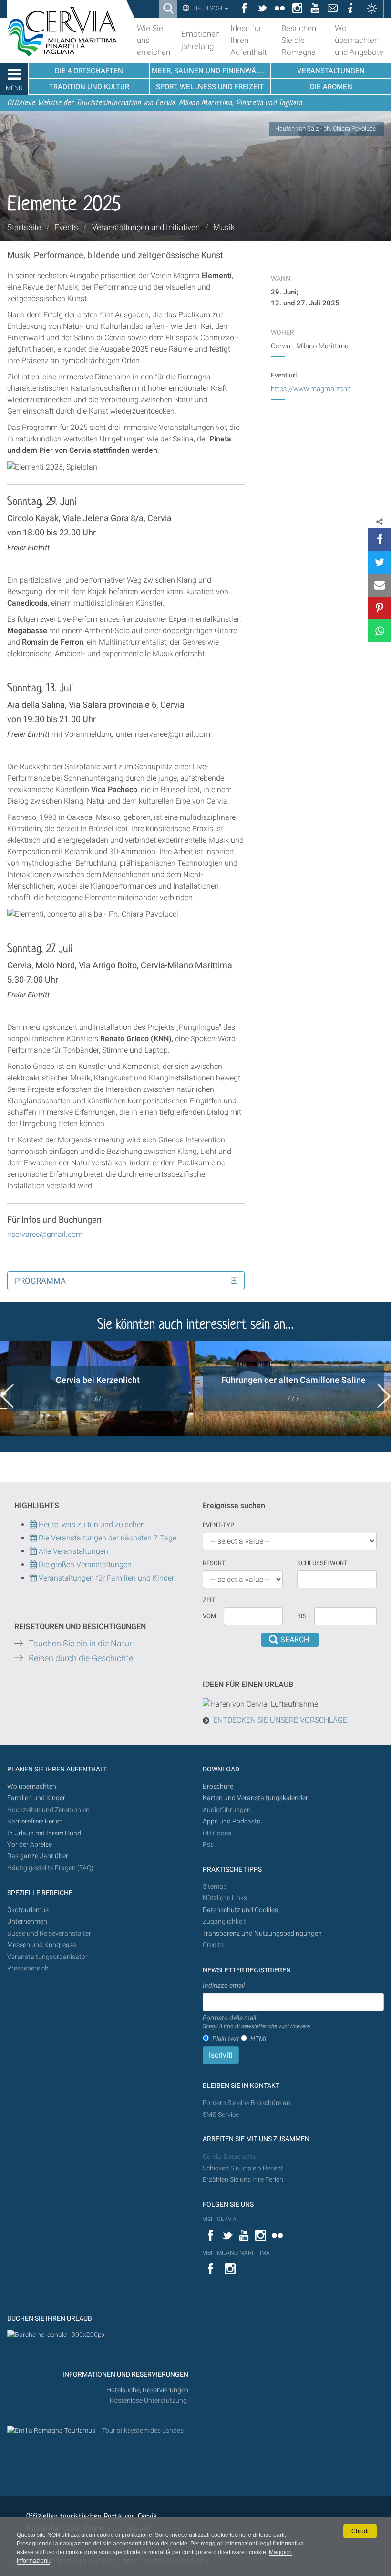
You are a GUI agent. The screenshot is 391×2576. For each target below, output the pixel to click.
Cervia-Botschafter (231, 2157)
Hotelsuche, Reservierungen (147, 2390)
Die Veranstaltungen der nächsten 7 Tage (107, 1538)
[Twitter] (380, 562)
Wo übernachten (32, 1786)
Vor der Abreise (30, 1845)
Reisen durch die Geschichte (81, 1658)
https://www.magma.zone (311, 389)
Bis (302, 1616)
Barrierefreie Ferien (36, 1821)
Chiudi (360, 2531)
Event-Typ (218, 1525)
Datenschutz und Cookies (241, 1910)
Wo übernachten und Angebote (359, 40)
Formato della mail (257, 2022)
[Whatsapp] (380, 631)
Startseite (24, 227)
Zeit (209, 1600)
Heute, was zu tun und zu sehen (91, 1524)
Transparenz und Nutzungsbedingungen (262, 1933)
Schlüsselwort (322, 1563)
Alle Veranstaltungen (72, 1551)
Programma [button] (40, 1281)
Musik (224, 227)
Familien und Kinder (36, 1798)
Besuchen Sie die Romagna (299, 40)
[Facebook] (380, 539)
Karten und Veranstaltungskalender (255, 1798)
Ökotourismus (28, 1910)
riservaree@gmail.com (45, 1234)
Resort (214, 1563)
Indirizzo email (224, 1985)
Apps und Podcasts (232, 1821)
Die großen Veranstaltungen (84, 1565)
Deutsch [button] (208, 8)
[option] (98, 1389)
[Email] (380, 585)
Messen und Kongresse (41, 1945)
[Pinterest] (380, 608)
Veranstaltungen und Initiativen (146, 227)
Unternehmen (27, 1922)
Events (66, 227)
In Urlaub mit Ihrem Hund (44, 1833)
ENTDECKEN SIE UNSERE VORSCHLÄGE (280, 1720)
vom (209, 1616)
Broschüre (218, 1786)
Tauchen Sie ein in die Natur (80, 1644)
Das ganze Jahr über (38, 1856)
